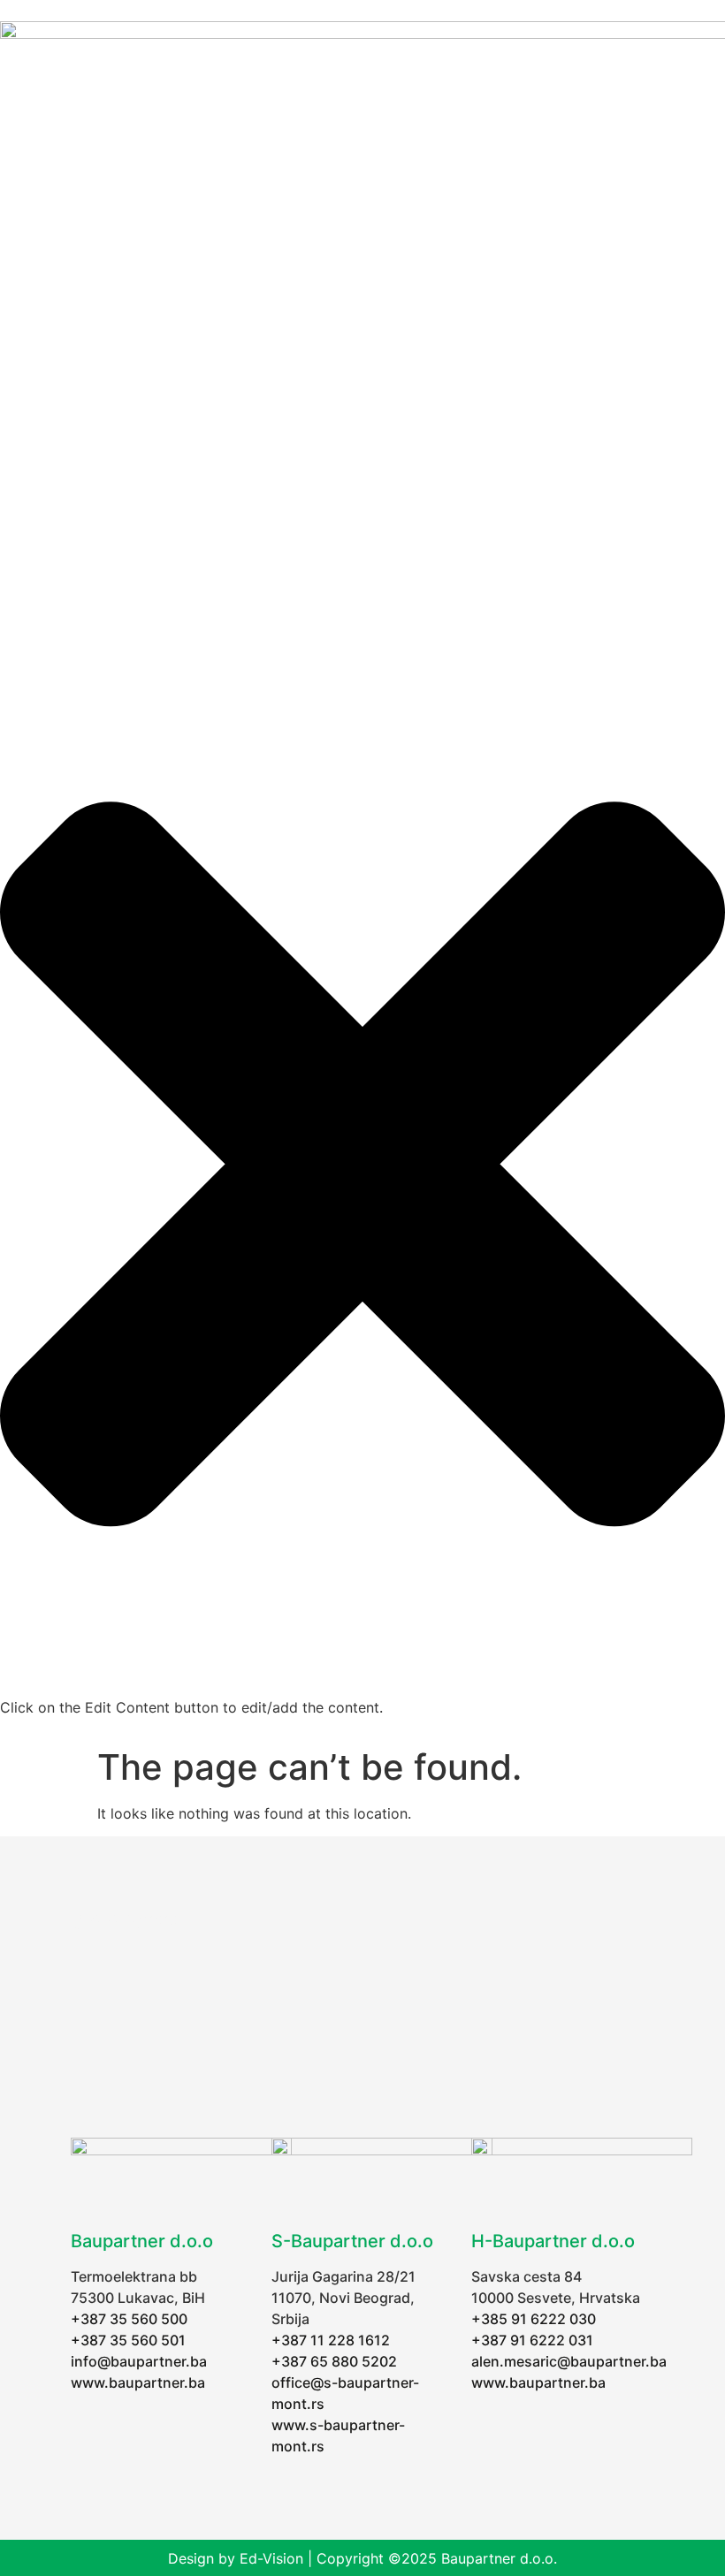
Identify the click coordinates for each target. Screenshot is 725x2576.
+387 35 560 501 (128, 2340)
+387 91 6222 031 (532, 2340)
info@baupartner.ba (139, 2361)
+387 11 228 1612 (331, 2340)
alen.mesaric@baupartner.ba (569, 2361)
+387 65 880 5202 (334, 2361)
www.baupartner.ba (138, 2382)
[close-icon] (362, 1686)
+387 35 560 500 (129, 2319)
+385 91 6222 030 (534, 2319)
